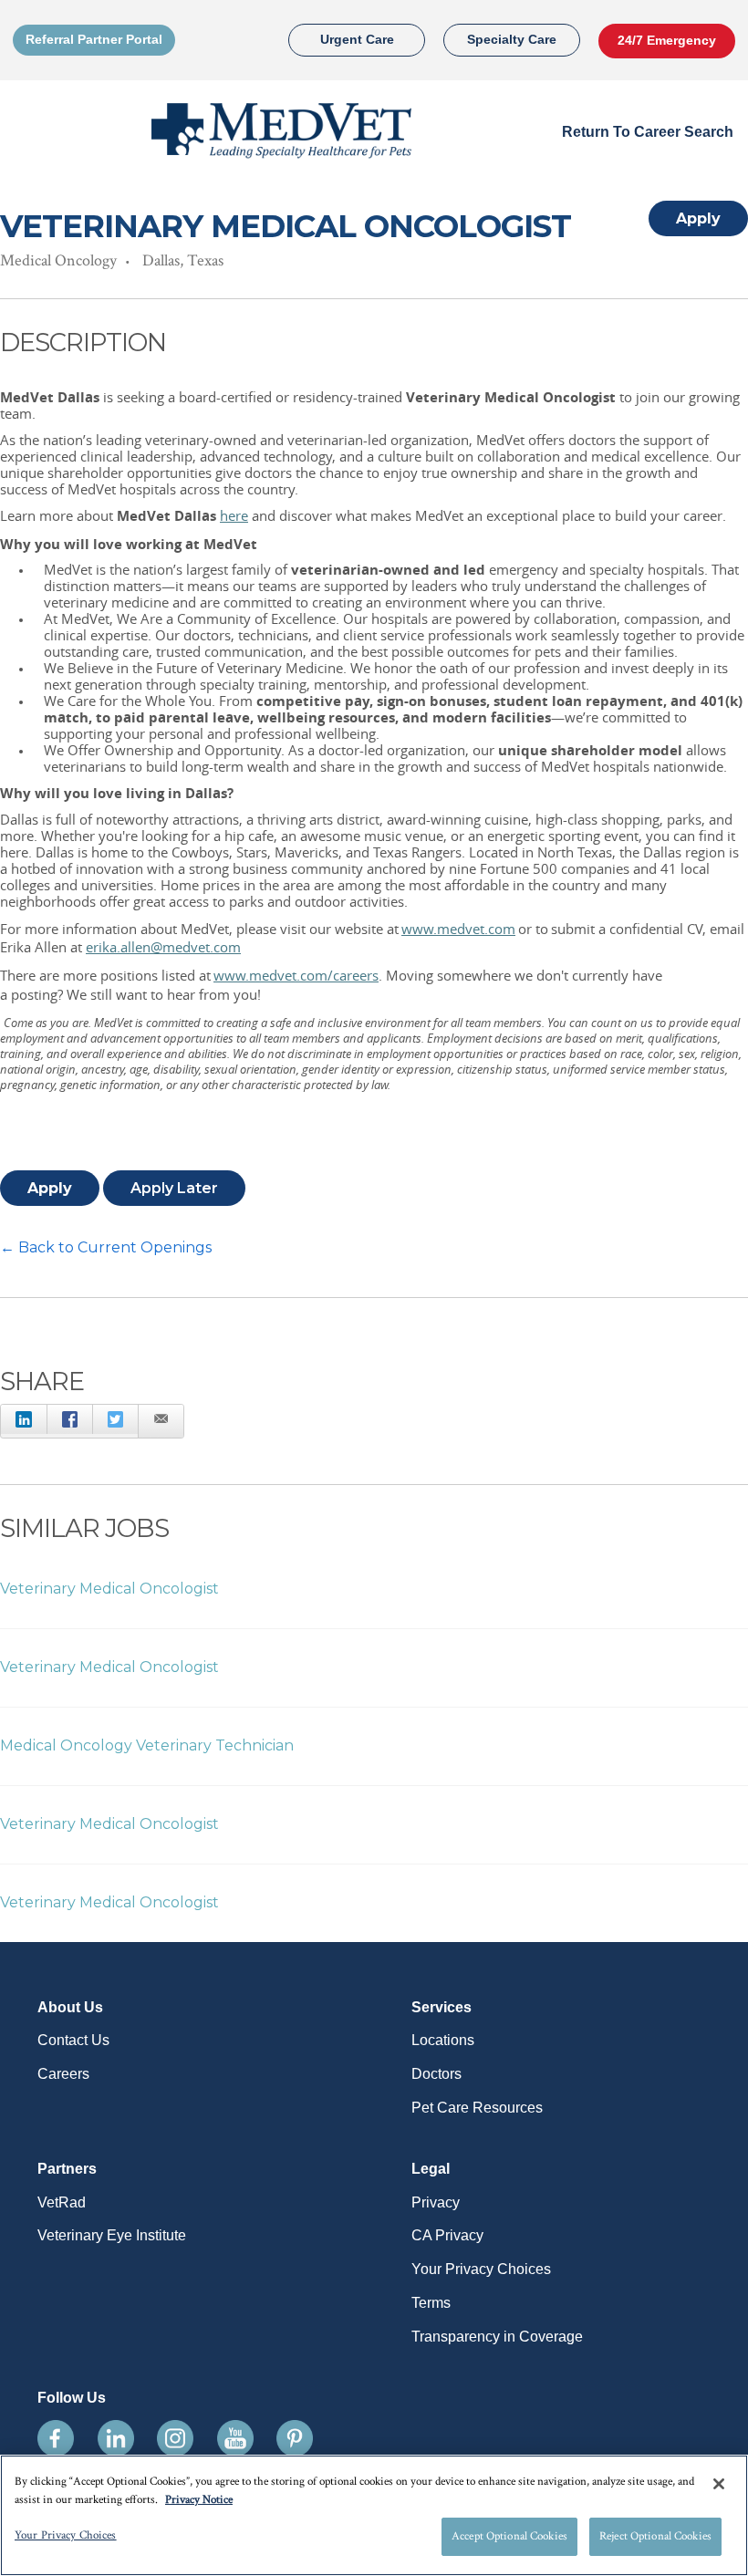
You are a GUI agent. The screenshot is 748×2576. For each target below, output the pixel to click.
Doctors (436, 2074)
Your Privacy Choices (481, 2269)
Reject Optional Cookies (655, 2536)
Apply (698, 218)
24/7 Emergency (667, 40)
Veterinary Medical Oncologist (109, 1589)
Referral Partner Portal (94, 39)
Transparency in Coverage (497, 2337)
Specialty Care (512, 39)
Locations (443, 2040)
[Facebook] (69, 1419)
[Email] (161, 1421)
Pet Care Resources (477, 2108)
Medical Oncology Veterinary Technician (147, 1745)
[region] (374, 2515)
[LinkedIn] (24, 1419)
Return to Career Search (648, 132)
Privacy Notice (199, 2500)
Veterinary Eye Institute (112, 2235)
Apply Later (174, 1188)
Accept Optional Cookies (509, 2536)
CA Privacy (447, 2235)
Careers (63, 2074)
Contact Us (73, 2040)
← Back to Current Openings (106, 1247)
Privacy (436, 2202)
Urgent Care (357, 39)
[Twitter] (115, 1419)
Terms (431, 2303)
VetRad (62, 2202)
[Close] (719, 2484)
